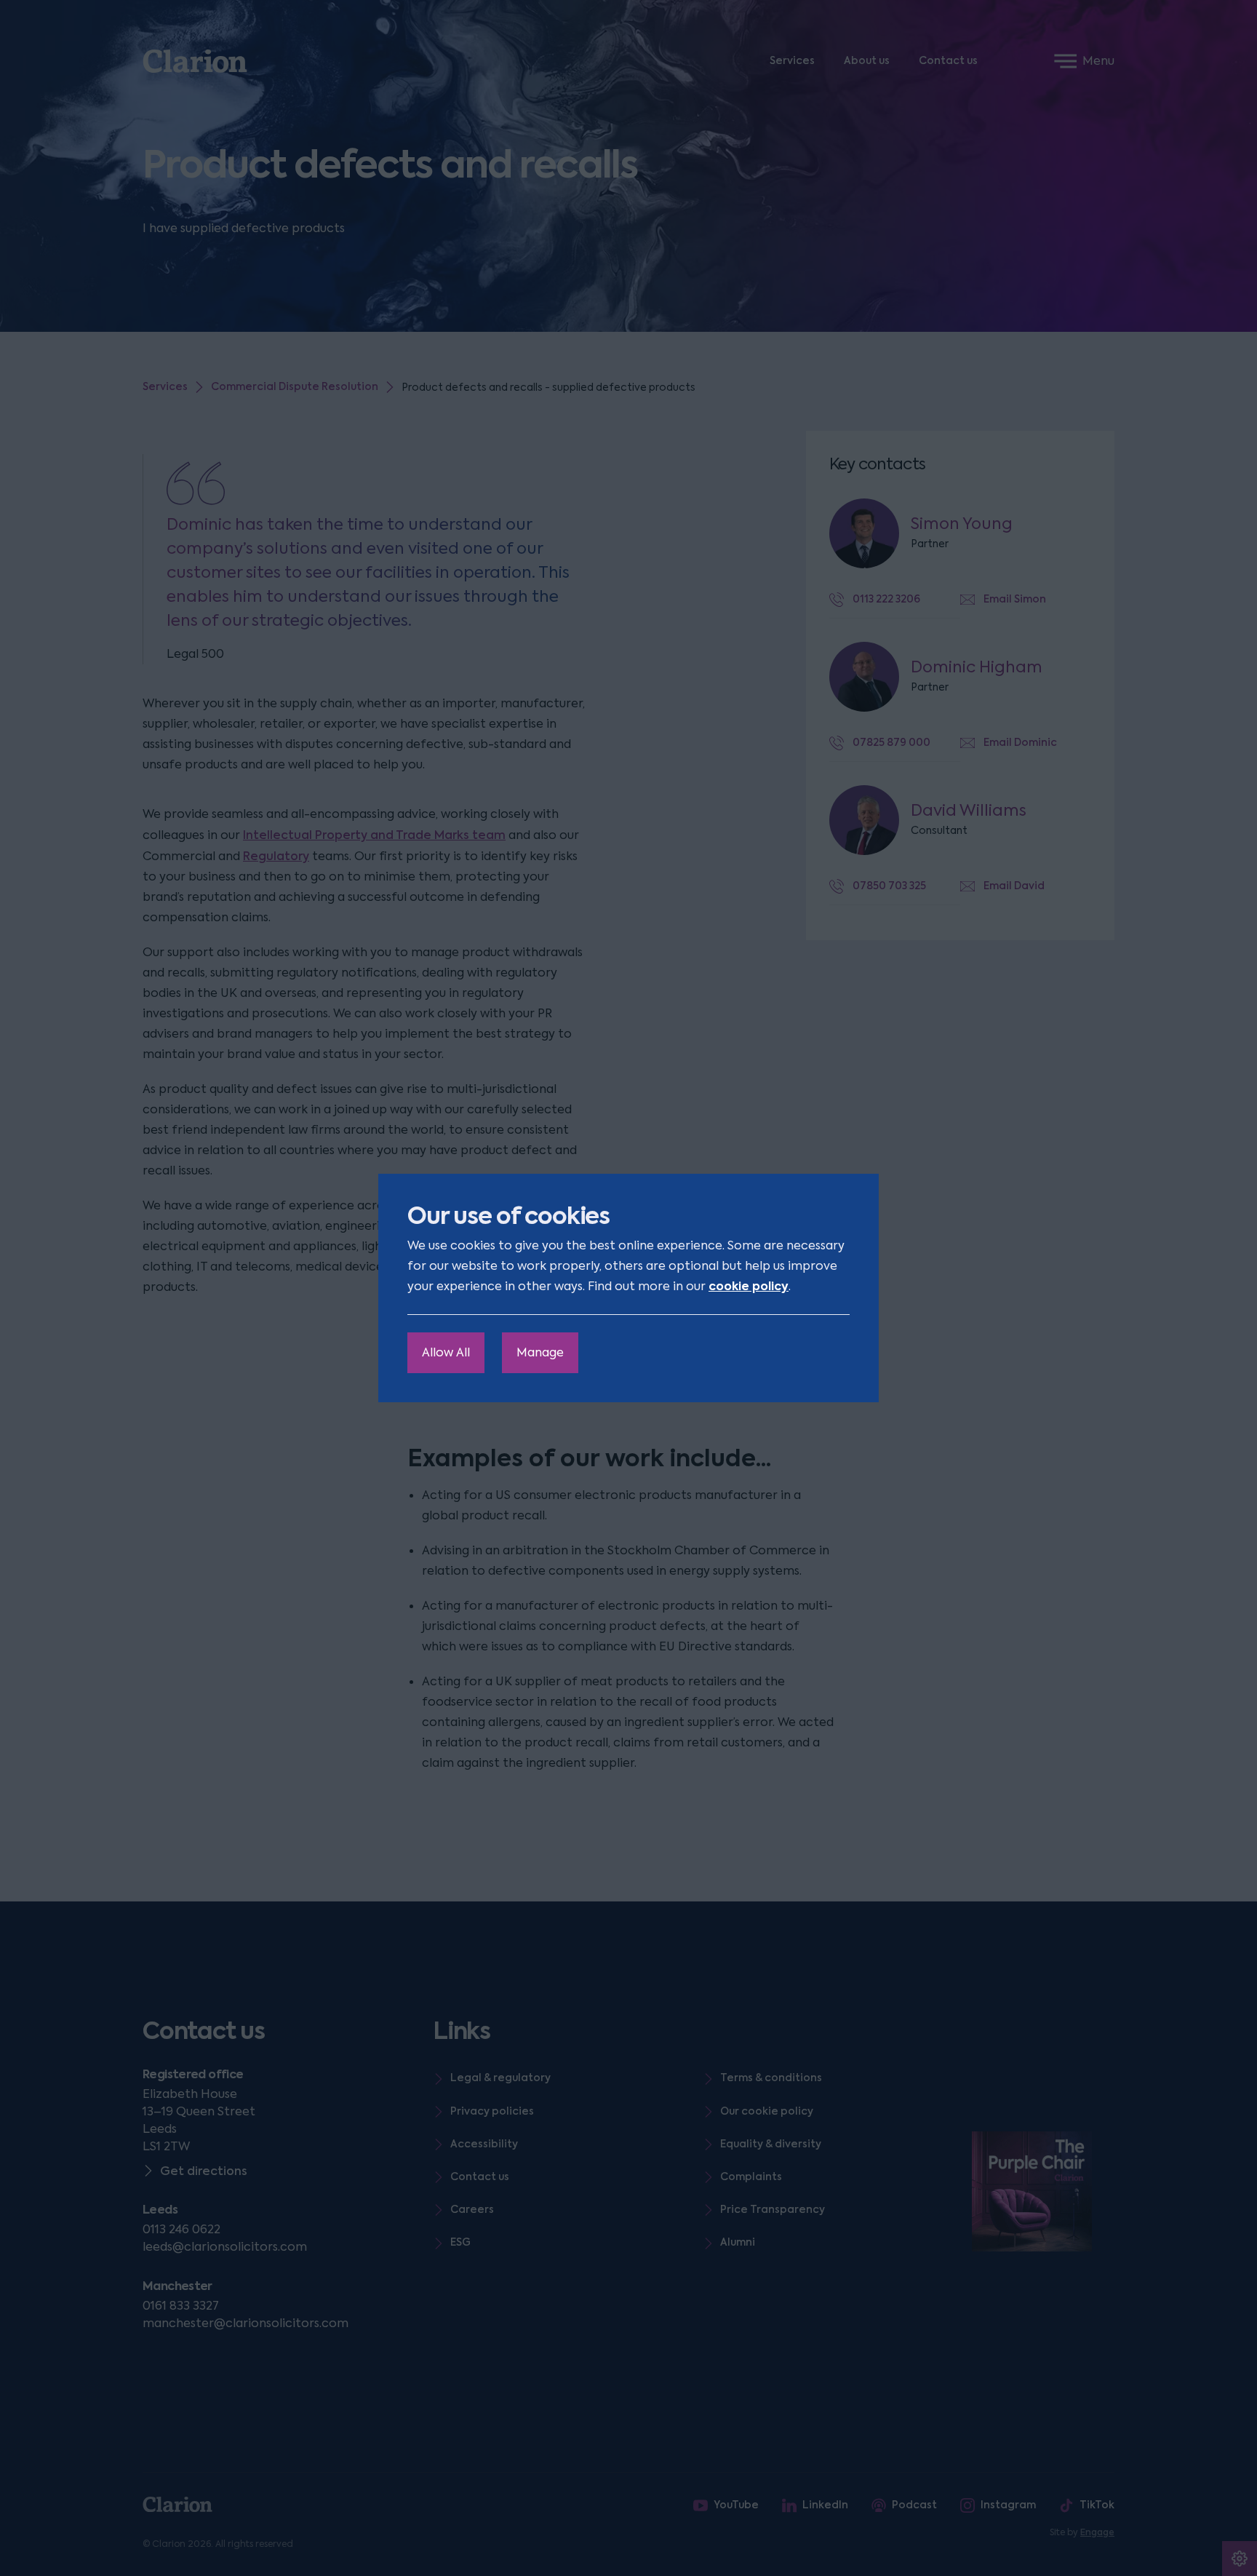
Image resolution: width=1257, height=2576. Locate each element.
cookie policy (749, 1286)
